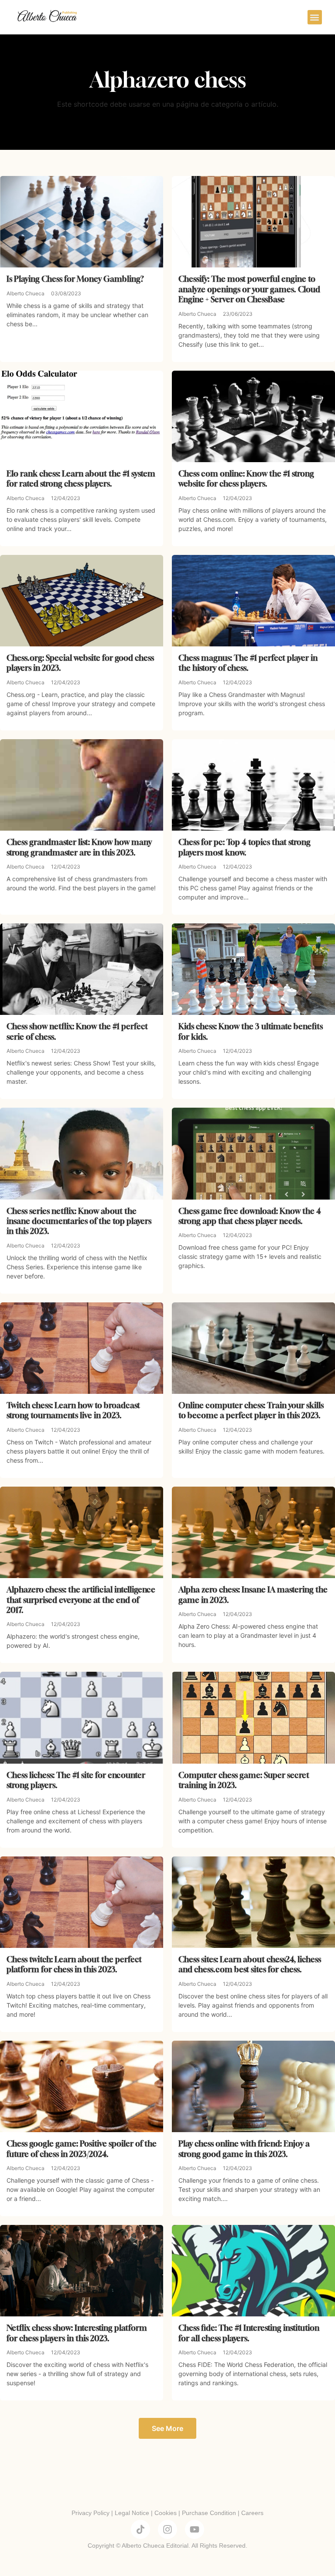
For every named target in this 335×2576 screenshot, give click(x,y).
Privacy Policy (91, 2513)
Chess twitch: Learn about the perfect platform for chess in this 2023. (74, 1964)
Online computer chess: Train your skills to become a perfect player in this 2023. (251, 1410)
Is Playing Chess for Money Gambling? (75, 279)
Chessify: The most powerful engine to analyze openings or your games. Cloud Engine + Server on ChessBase (249, 289)
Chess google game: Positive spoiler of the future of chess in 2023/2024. (82, 2148)
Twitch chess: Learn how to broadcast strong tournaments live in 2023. (73, 1410)
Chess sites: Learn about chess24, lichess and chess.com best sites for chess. (250, 1964)
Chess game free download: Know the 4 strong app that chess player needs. (250, 1216)
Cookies (166, 2513)
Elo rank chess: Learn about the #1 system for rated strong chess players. (81, 478)
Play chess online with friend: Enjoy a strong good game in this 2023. (244, 2148)
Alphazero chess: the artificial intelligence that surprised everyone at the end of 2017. (81, 1600)
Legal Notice (132, 2513)
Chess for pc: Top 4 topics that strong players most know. (244, 847)
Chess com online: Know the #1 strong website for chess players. (246, 478)
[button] (315, 17)
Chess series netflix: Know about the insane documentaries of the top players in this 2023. (79, 1221)
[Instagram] (167, 2529)
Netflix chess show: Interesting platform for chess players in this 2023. (77, 2333)
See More (167, 2428)
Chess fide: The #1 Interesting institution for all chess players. (249, 2333)
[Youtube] (195, 2529)
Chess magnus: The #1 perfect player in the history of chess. (248, 663)
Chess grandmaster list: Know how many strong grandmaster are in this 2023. (79, 847)
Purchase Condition (209, 2513)
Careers (252, 2513)
